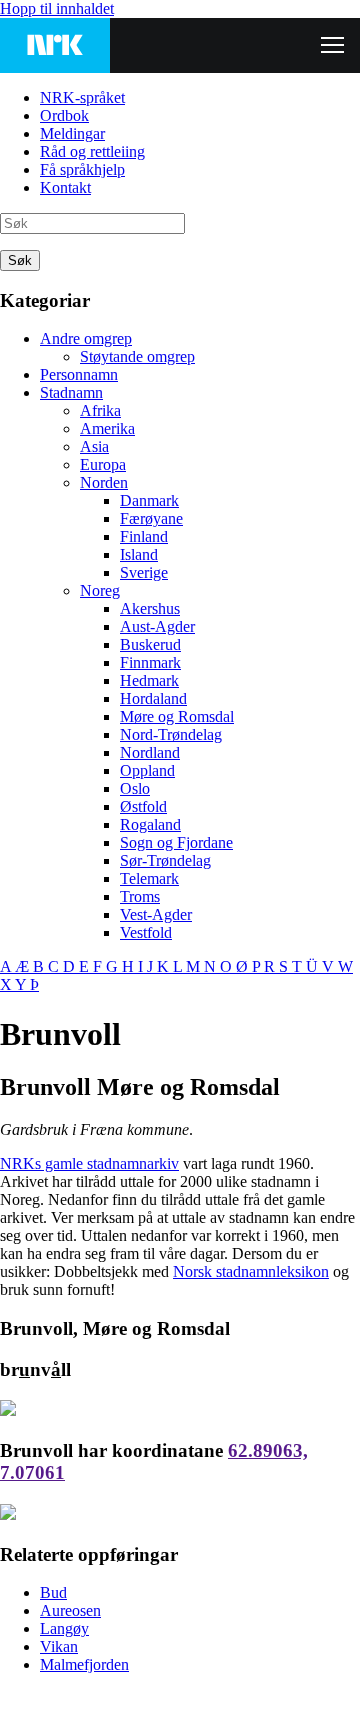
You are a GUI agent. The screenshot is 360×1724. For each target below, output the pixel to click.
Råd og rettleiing (92, 151)
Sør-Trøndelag (165, 860)
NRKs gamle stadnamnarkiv (89, 1163)
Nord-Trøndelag (171, 734)
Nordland (150, 752)
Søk (20, 260)
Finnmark (150, 662)
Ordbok (64, 115)
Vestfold (146, 932)
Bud (53, 1592)
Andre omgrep (86, 338)
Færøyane (151, 518)
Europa (103, 464)
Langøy (64, 1628)
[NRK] (55, 45)
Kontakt (65, 187)
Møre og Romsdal (177, 716)
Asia (94, 446)
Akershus (150, 608)
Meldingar (72, 133)
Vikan (59, 1646)
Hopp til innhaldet (57, 8)
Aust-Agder (157, 626)
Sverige (144, 572)
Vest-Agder (156, 914)
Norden (104, 482)
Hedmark (149, 680)
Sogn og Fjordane (176, 842)
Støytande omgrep (137, 356)
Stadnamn (71, 392)
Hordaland (153, 698)
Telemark (149, 878)
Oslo (135, 788)
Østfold (143, 806)
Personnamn (79, 374)
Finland (144, 536)
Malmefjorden (84, 1664)
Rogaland (150, 824)
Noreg (100, 590)
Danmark (149, 500)
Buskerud (150, 644)
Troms (140, 896)
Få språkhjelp (82, 169)
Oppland (147, 770)
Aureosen (70, 1610)
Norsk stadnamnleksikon (251, 1271)
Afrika (100, 410)
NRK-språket (82, 97)
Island (139, 554)
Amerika (107, 428)
